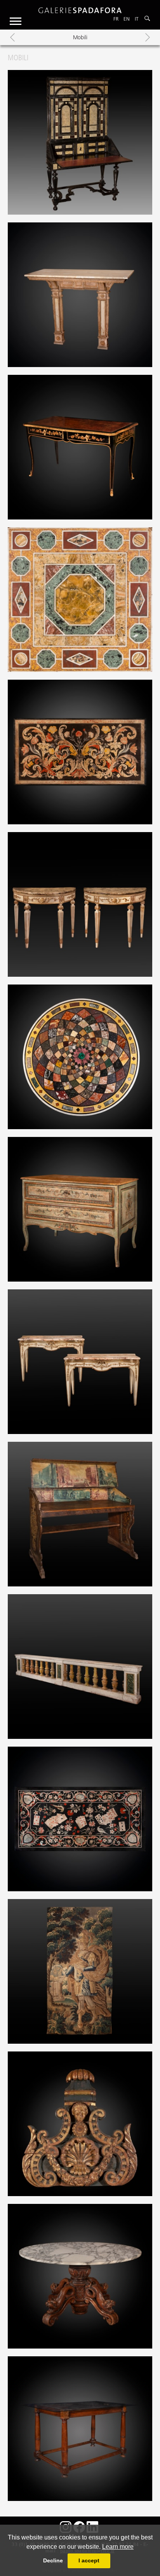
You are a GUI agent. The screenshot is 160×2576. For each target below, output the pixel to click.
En (127, 19)
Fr (116, 19)
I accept (89, 2560)
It (137, 19)
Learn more (118, 2547)
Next (148, 37)
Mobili (80, 37)
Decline (53, 2560)
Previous (12, 37)
